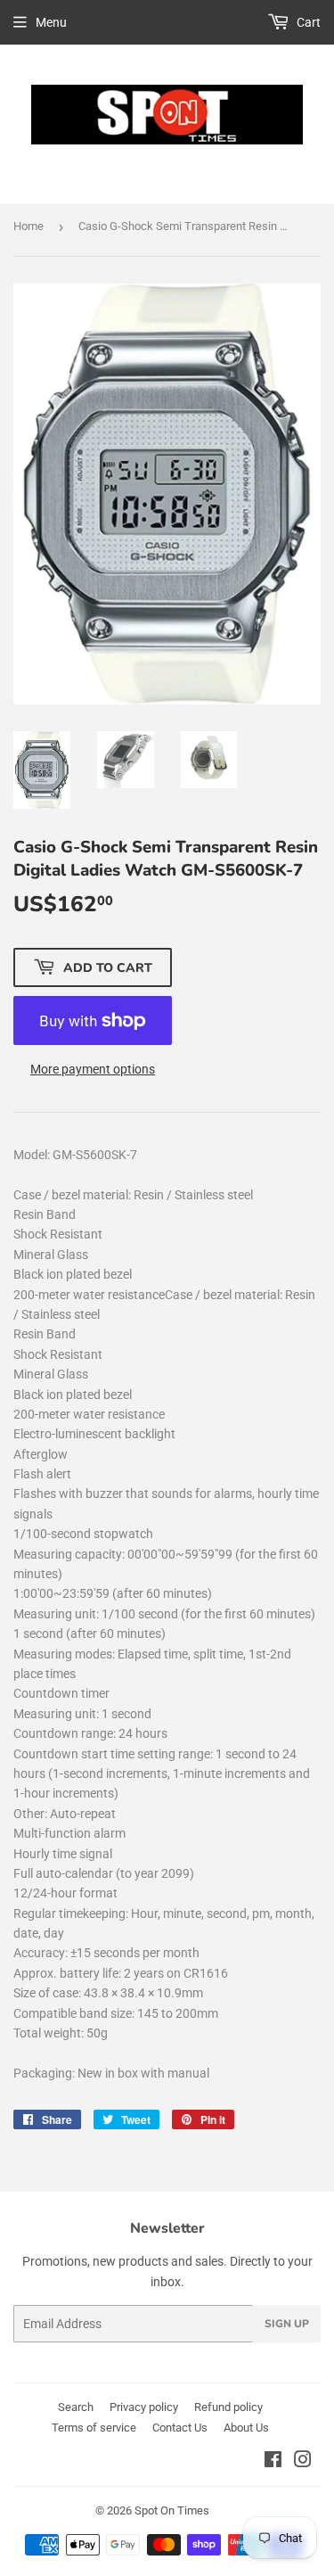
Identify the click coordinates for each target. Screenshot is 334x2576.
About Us (246, 2428)
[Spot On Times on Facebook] (273, 2462)
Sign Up (287, 2324)
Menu (51, 22)
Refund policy (228, 2407)
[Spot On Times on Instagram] (303, 2462)
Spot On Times (172, 2510)
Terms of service (94, 2428)
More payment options (93, 1069)
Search (76, 2407)
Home (29, 226)
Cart (307, 22)
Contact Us (180, 2428)
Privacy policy (144, 2407)
